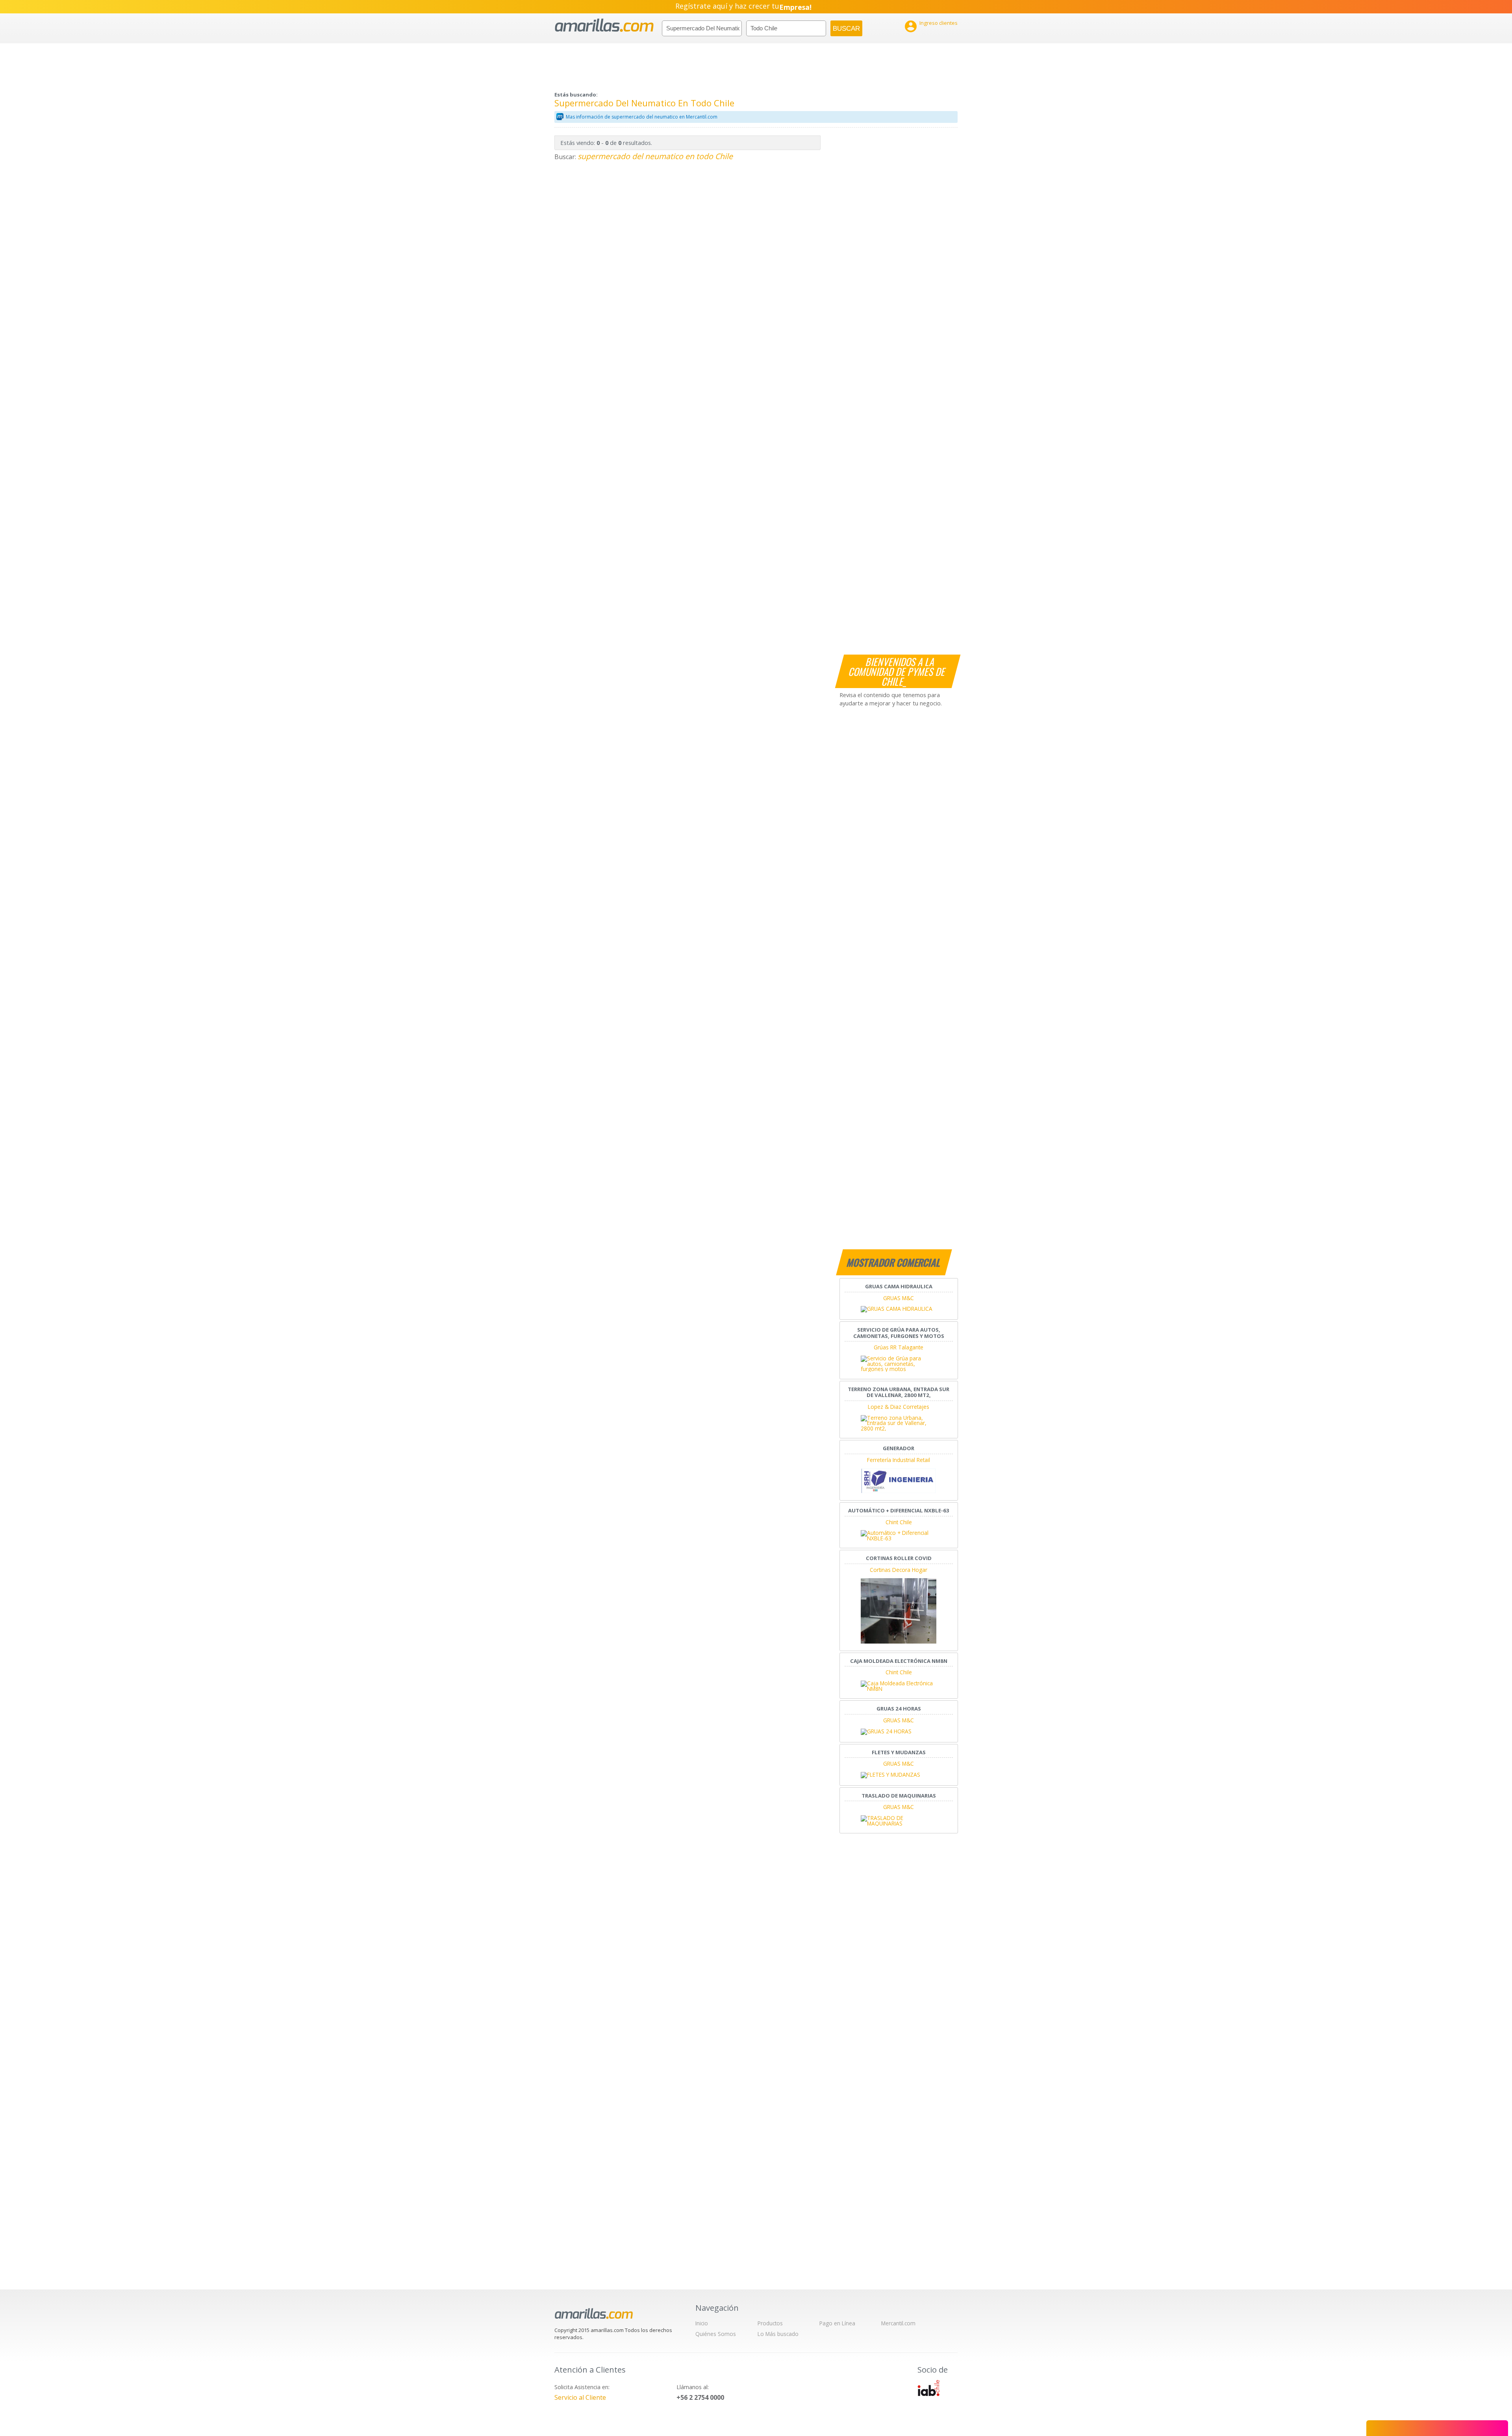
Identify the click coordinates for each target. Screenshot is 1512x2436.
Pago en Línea (837, 2323)
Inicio (702, 2323)
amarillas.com (604, 25)
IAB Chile (928, 2388)
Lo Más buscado (778, 2334)
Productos (770, 2323)
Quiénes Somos (716, 2334)
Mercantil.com (898, 2323)
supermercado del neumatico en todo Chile (655, 156)
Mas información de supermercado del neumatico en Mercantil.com (642, 117)
